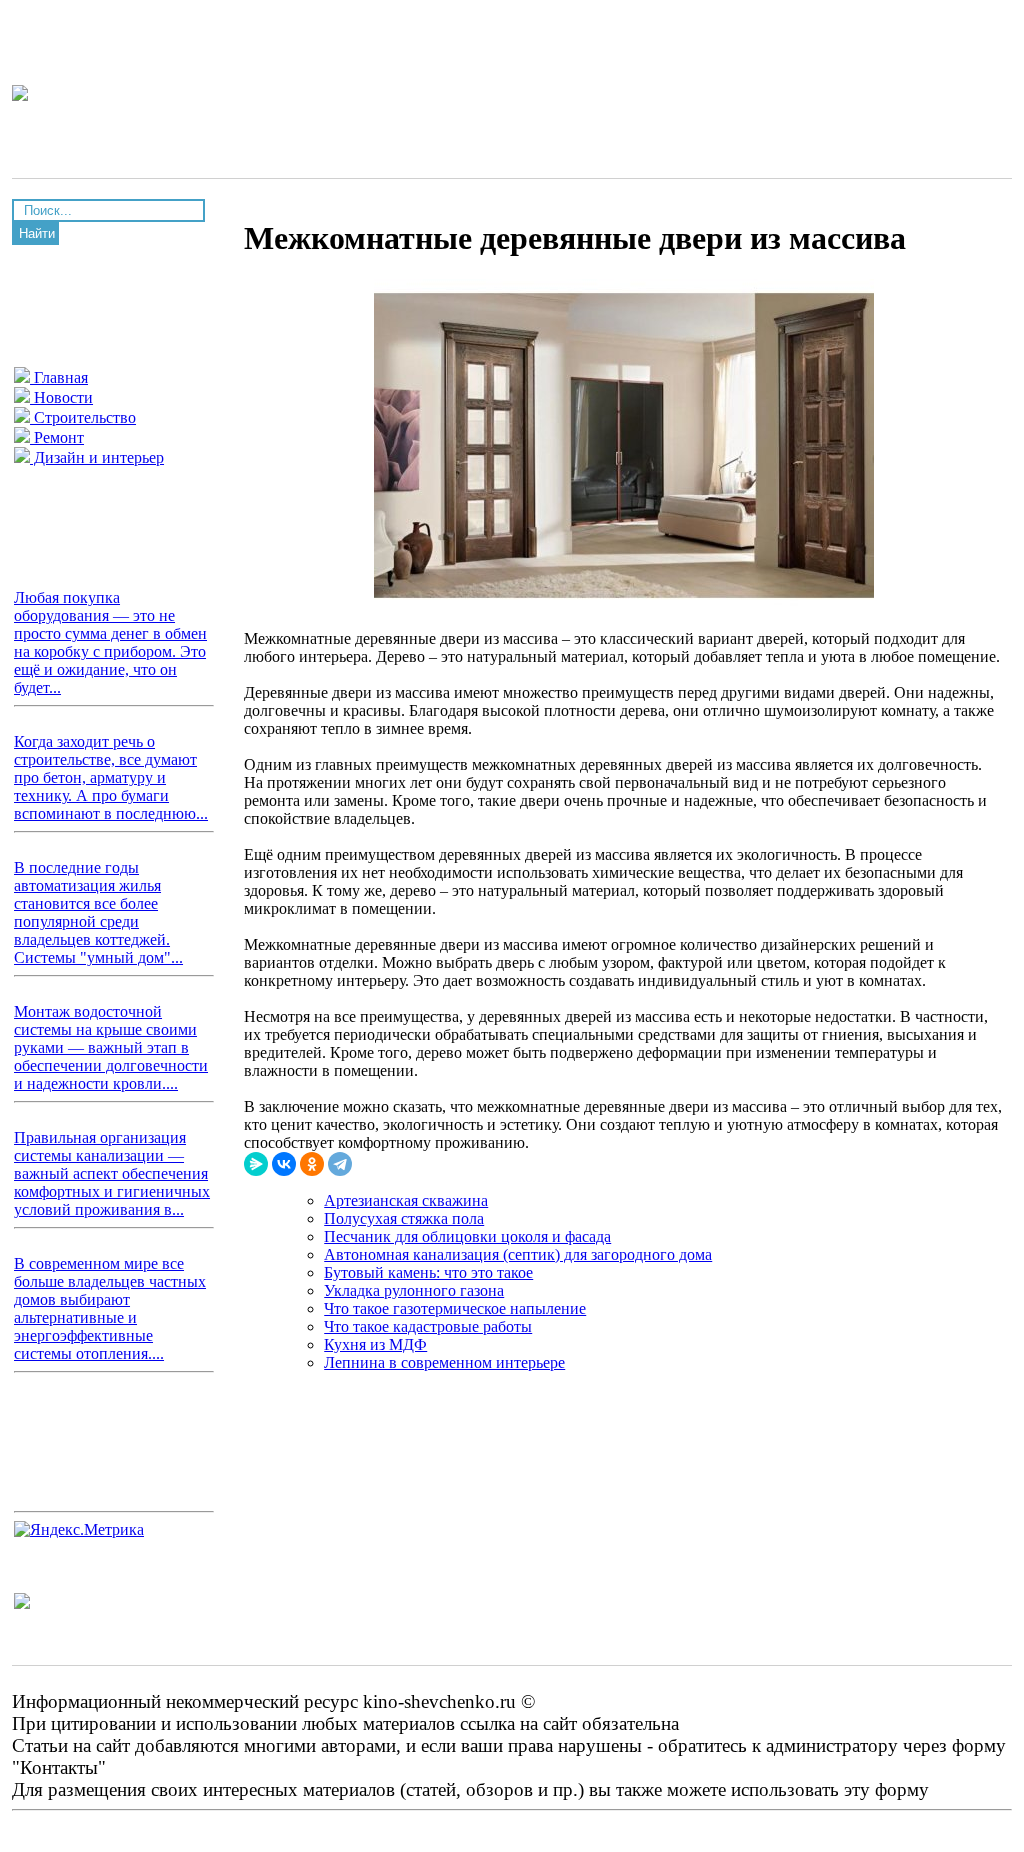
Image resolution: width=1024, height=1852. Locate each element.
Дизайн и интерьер (97, 457)
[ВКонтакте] (284, 1164)
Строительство (83, 417)
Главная (59, 377)
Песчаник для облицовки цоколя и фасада (467, 1236)
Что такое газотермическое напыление (455, 1308)
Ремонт (57, 437)
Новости (61, 397)
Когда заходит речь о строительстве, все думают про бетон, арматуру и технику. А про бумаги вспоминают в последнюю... (111, 777)
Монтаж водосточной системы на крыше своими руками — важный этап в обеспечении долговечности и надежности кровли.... (111, 1047)
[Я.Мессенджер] (256, 1164)
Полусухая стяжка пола (404, 1218)
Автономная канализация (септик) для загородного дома (518, 1254)
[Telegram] (340, 1164)
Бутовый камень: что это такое (428, 1272)
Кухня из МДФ (375, 1344)
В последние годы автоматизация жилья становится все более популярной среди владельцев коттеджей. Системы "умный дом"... (98, 912)
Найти (37, 233)
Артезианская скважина (406, 1200)
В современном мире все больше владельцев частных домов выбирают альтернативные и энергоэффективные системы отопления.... (110, 1308)
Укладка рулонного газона (414, 1290)
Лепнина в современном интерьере (444, 1362)
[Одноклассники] (312, 1164)
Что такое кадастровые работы (428, 1326)
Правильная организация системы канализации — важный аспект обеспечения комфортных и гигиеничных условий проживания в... (112, 1173)
